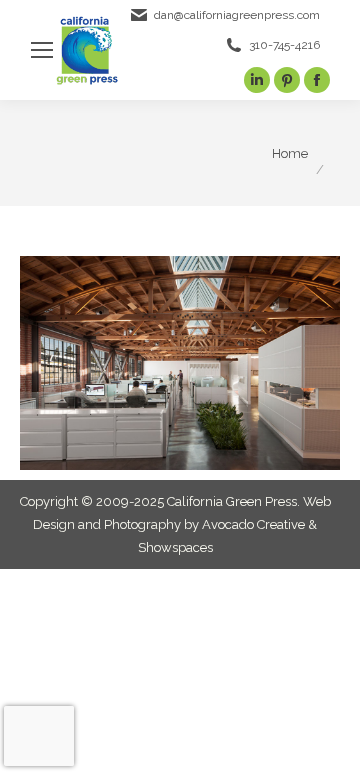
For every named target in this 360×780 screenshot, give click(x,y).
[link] (42, 50)
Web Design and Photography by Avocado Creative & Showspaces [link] (182, 524)
